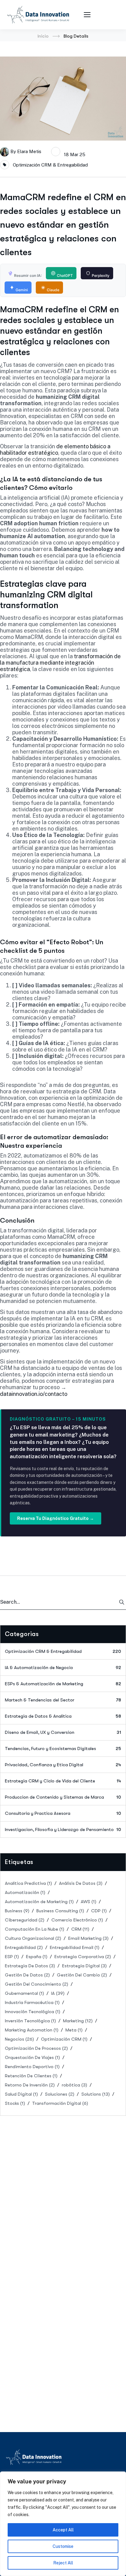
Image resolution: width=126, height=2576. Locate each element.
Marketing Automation (32, 2030)
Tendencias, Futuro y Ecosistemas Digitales (63, 1749)
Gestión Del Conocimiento (37, 1984)
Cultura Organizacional (33, 1938)
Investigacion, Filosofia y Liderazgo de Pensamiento (63, 1829)
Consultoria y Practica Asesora (63, 1813)
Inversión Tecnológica (30, 2021)
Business (17, 1911)
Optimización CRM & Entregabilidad (50, 165)
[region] (63, 2524)
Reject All (63, 2563)
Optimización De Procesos (36, 2048)
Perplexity (101, 275)
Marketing (78, 2021)
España (37, 1957)
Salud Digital (21, 2094)
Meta (74, 2030)
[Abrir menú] (88, 15)
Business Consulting (60, 1911)
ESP (12, 1957)
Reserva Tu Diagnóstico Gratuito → (56, 1518)
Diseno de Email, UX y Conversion (63, 1732)
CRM (80, 1929)
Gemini (22, 290)
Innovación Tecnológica (33, 2012)
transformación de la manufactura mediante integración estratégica (60, 663)
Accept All (63, 2530)
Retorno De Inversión (30, 2085)
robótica (74, 2085)
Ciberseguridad (25, 1920)
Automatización (25, 1892)
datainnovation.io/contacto (34, 1394)
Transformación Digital (60, 2103)
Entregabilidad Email (75, 1947)
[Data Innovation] (38, 15)
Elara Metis (29, 151)
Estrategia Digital (84, 1966)
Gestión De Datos (27, 1975)
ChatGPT (65, 275)
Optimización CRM (64, 2039)
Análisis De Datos (81, 1883)
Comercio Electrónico (77, 1920)
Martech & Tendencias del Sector (63, 1700)
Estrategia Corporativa (83, 1957)
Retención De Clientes (31, 2076)
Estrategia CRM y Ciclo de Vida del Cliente (63, 1781)
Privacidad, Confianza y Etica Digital (63, 1765)
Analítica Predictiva (28, 1883)
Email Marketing (88, 1938)
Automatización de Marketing (39, 1902)
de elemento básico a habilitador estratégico (55, 450)
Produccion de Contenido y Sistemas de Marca (63, 1797)
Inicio (43, 36)
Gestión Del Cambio (82, 1975)
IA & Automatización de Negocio (63, 1668)
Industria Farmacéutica (32, 2002)
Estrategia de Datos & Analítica (63, 1716)
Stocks (15, 2103)
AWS (89, 1902)
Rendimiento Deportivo (32, 2067)
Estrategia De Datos (30, 1966)
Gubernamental (24, 1993)
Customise (63, 2546)
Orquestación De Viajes (32, 2057)
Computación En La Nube (35, 1929)
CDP (99, 1911)
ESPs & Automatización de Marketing (63, 1684)
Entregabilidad (24, 1947)
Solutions (96, 2094)
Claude (53, 290)
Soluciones (60, 2094)
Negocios (19, 2039)
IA (58, 1993)
